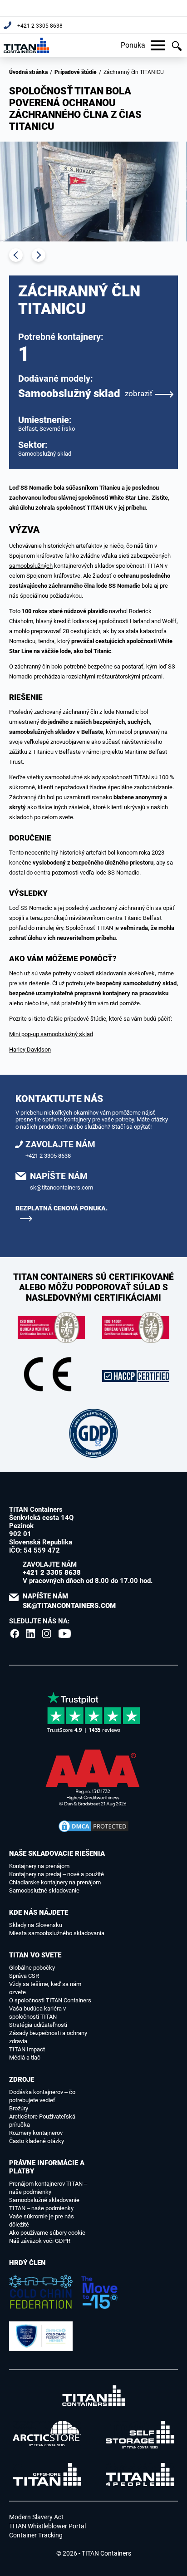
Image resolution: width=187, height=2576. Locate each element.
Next (39, 255)
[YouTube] (65, 1633)
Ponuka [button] (133, 45)
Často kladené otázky (37, 2141)
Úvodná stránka (28, 72)
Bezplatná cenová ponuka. (62, 1208)
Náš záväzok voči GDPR (40, 2241)
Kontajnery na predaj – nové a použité (57, 1874)
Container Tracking (36, 2535)
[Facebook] (15, 1633)
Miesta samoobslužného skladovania (57, 1933)
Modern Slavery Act (36, 2517)
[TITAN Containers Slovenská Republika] (26, 45)
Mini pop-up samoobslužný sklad (51, 1034)
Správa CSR (24, 1976)
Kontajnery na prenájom (39, 1866)
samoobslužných (31, 566)
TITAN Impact (27, 2049)
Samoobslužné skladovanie (44, 1890)
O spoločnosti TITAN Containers (50, 2000)
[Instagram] (47, 1633)
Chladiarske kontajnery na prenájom (55, 1882)
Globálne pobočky (32, 1968)
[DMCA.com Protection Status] (93, 1826)
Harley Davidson (30, 1050)
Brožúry (19, 2108)
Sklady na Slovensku (36, 1925)
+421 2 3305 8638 (40, 26)
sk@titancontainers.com (62, 1187)
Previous (16, 255)
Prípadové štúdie (76, 72)
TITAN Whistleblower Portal (47, 2526)
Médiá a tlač (25, 2057)
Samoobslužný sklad (85, 393)
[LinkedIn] (31, 1633)
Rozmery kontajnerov (36, 2133)
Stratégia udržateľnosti (38, 2025)
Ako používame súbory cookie (47, 2233)
